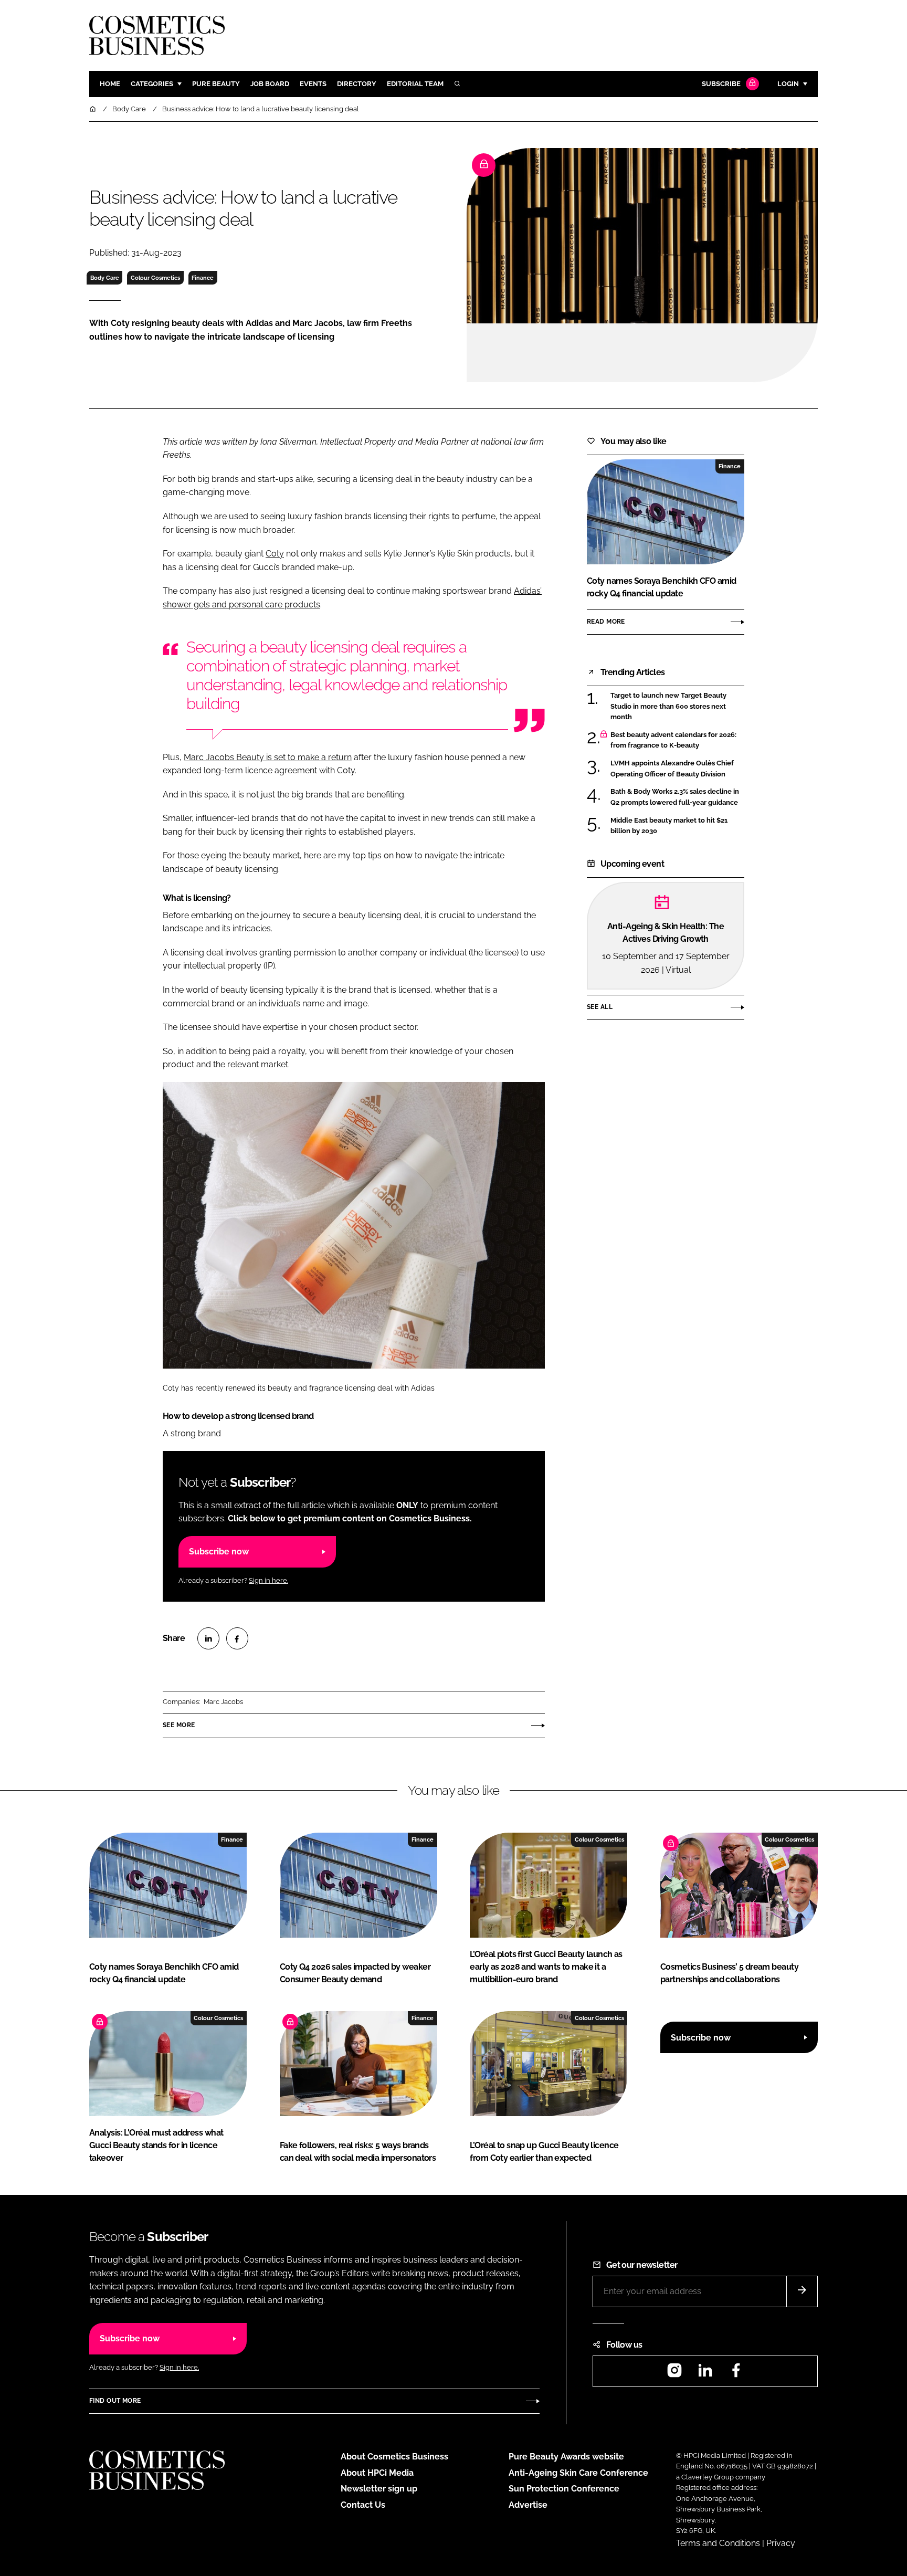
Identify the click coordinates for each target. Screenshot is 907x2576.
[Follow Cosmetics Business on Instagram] (674, 2374)
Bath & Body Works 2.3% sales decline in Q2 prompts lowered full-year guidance (675, 797)
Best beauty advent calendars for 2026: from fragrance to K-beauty (673, 740)
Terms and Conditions (718, 2543)
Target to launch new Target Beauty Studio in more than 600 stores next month (668, 706)
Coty (275, 554)
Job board (270, 84)
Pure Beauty (216, 84)
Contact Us (363, 2505)
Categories (152, 84)
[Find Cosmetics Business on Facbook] (736, 2374)
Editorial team (415, 84)
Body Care (105, 278)
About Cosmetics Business (394, 2457)
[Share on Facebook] (237, 1638)
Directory (357, 84)
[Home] (93, 109)
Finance (203, 278)
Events (313, 84)
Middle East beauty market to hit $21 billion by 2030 (669, 826)
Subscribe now (219, 1552)
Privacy (781, 2543)
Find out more (115, 2401)
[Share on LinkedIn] (208, 1638)
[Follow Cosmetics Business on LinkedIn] (705, 2374)
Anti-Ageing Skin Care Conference (578, 2473)
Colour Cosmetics (155, 278)
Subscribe (721, 84)
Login (788, 84)
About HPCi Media (377, 2473)
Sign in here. (268, 1580)
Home (110, 84)
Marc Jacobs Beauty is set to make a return (268, 757)
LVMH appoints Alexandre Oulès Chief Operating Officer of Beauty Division (672, 769)
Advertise (528, 2505)
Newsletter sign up (379, 2489)
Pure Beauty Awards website (566, 2457)
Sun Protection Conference (564, 2489)
